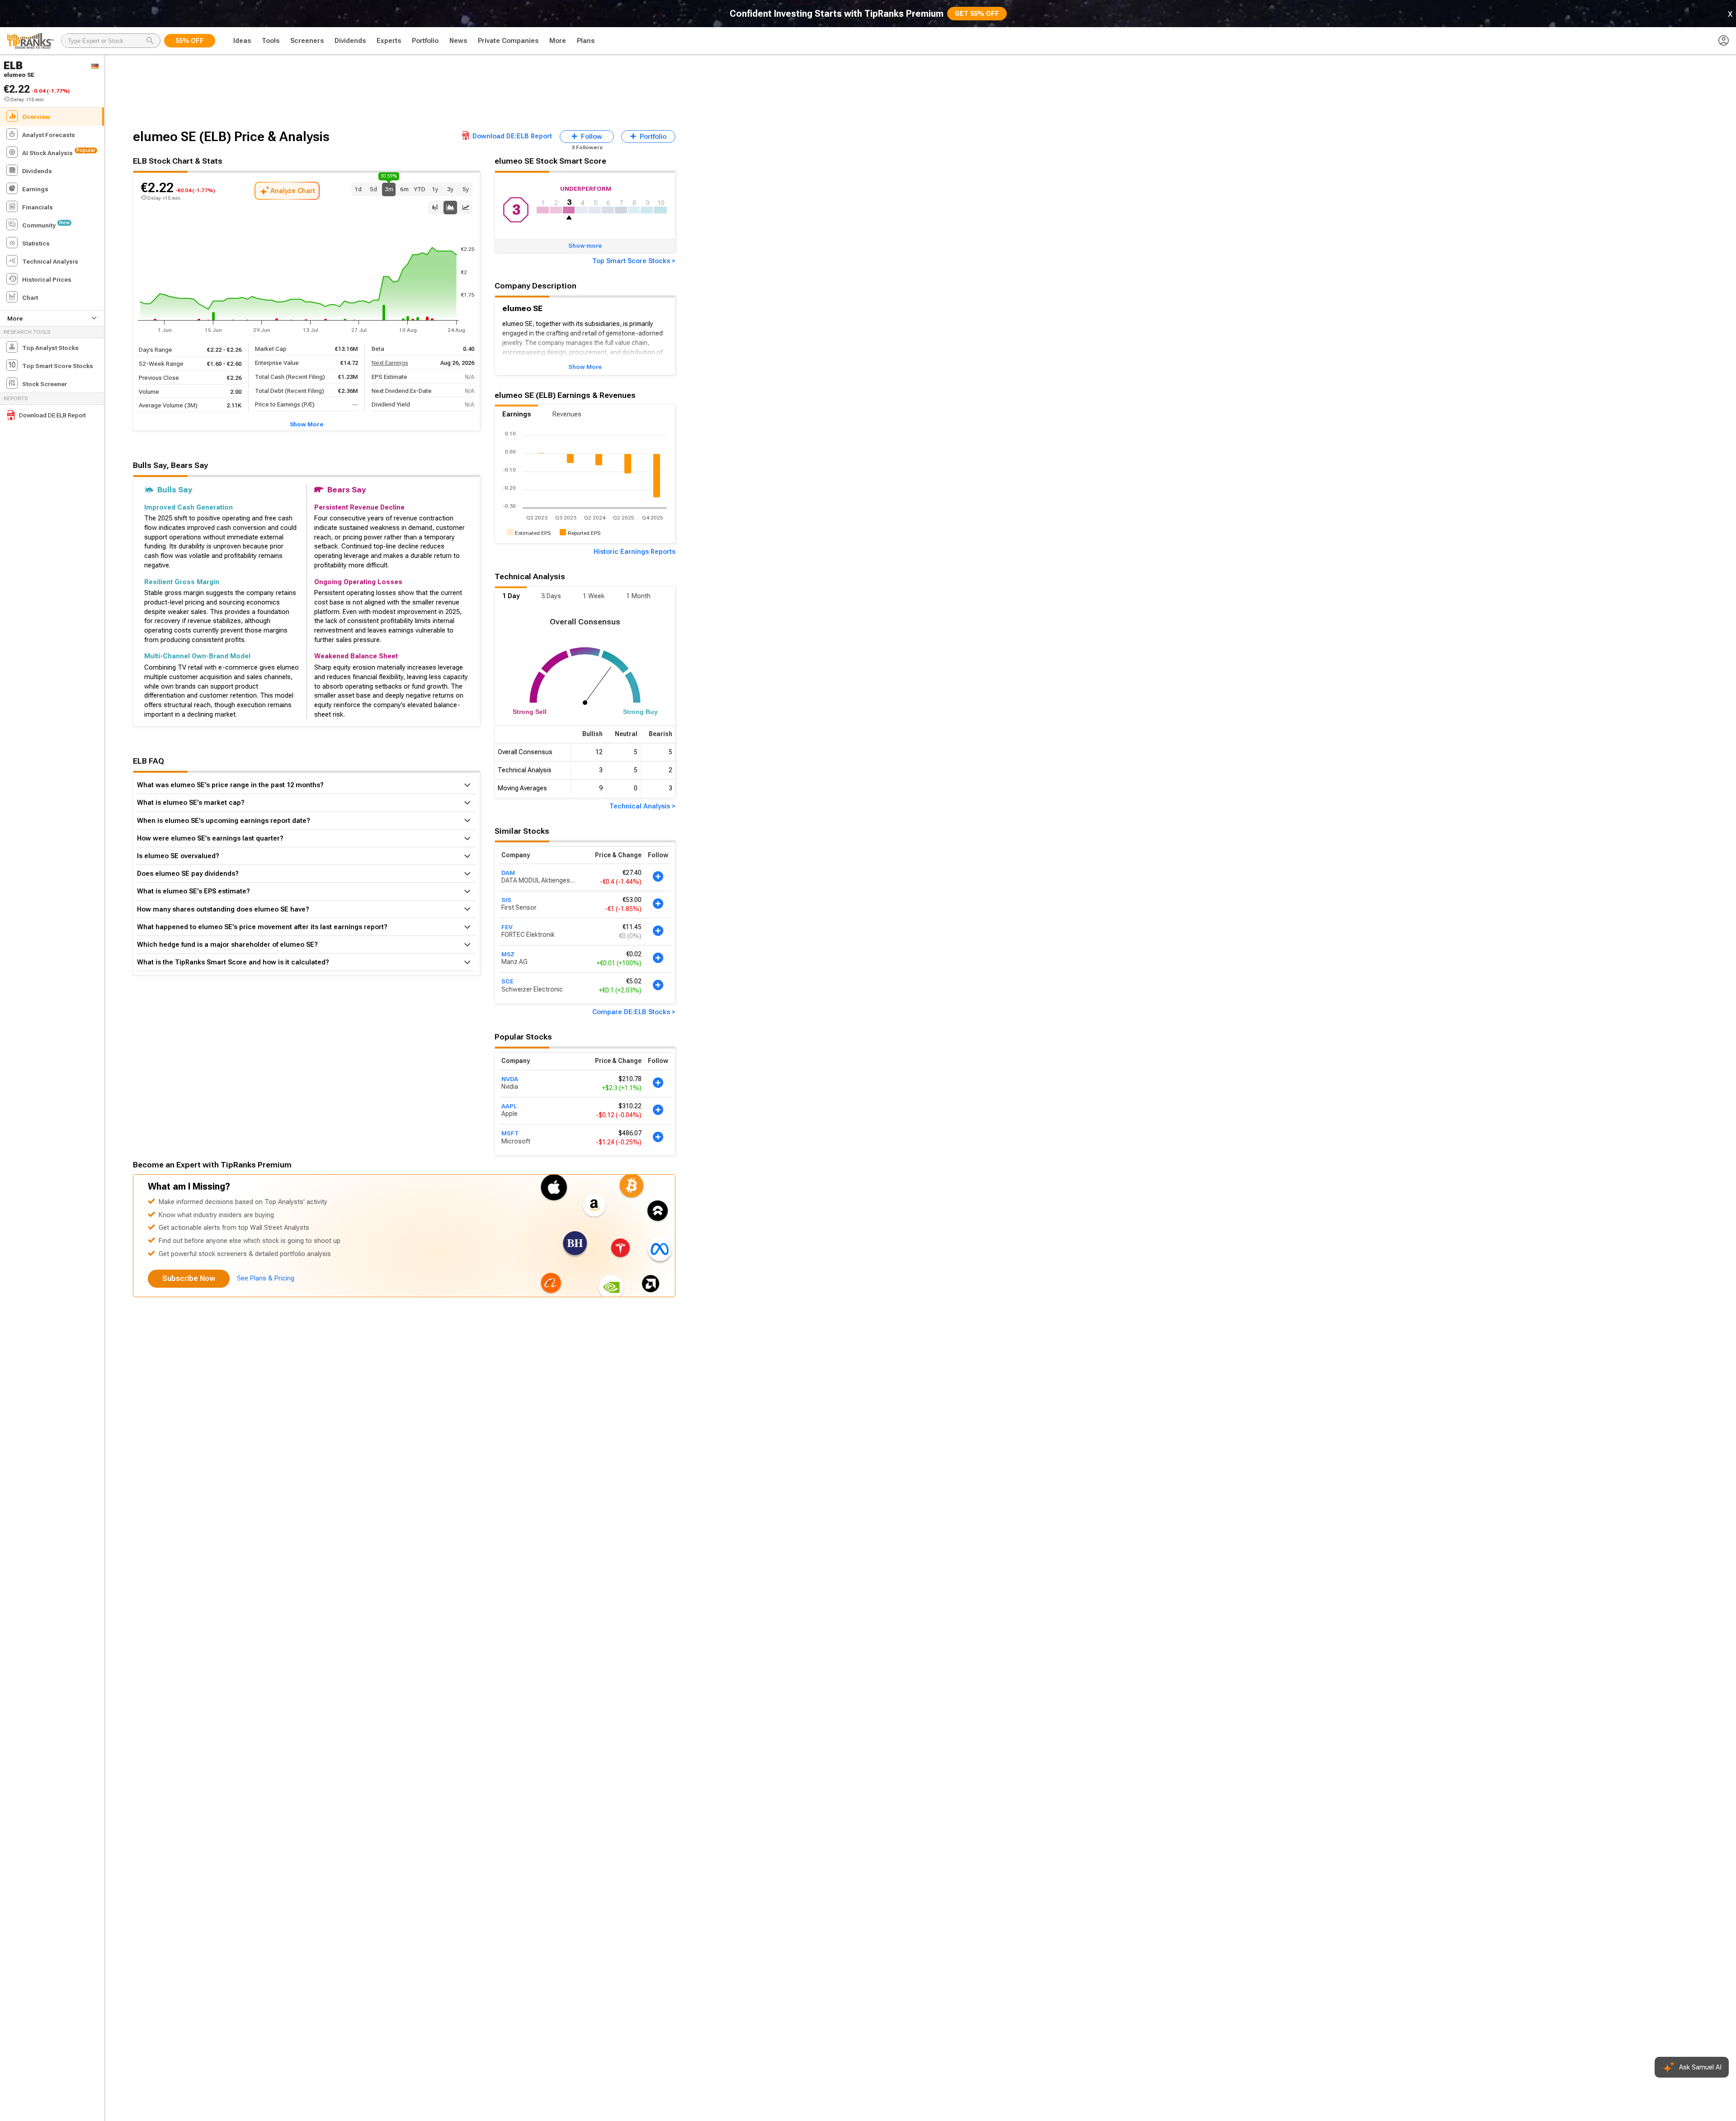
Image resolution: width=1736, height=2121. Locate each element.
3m (389, 188)
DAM (508, 873)
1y (435, 189)
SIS (506, 900)
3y (450, 189)
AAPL (509, 1106)
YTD (420, 189)
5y (466, 189)
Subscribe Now (189, 1278)
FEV (507, 927)
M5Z (508, 954)
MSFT (510, 1133)
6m (404, 189)
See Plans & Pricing (266, 1278)
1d (358, 189)
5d (373, 189)
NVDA (510, 1079)
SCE (507, 982)
